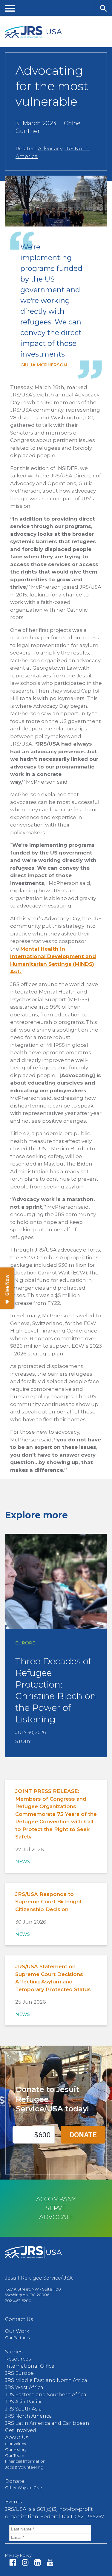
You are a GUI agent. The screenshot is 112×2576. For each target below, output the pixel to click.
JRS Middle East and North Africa (46, 2380)
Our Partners (17, 2338)
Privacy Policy (18, 2555)
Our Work (17, 2331)
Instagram (25, 2562)
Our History (16, 2450)
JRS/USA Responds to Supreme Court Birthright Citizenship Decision (49, 1902)
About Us (17, 2437)
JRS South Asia (23, 2409)
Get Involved (21, 2430)
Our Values (15, 2444)
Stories (14, 2352)
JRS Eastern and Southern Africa (46, 2395)
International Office (30, 2366)
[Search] (103, 8)
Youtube (50, 2562)
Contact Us (19, 2319)
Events (13, 2502)
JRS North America (29, 2416)
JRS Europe (19, 2373)
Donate (15, 2481)
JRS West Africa (24, 2387)
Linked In (37, 2562)
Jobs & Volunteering (24, 2467)
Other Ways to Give (24, 2488)
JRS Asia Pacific (24, 2402)
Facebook (13, 2562)
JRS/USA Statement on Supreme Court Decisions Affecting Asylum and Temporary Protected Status (53, 1978)
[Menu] (10, 8)
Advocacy (50, 149)
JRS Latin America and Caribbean (47, 2423)
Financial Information (25, 2461)
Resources (18, 2359)
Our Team (15, 2455)
